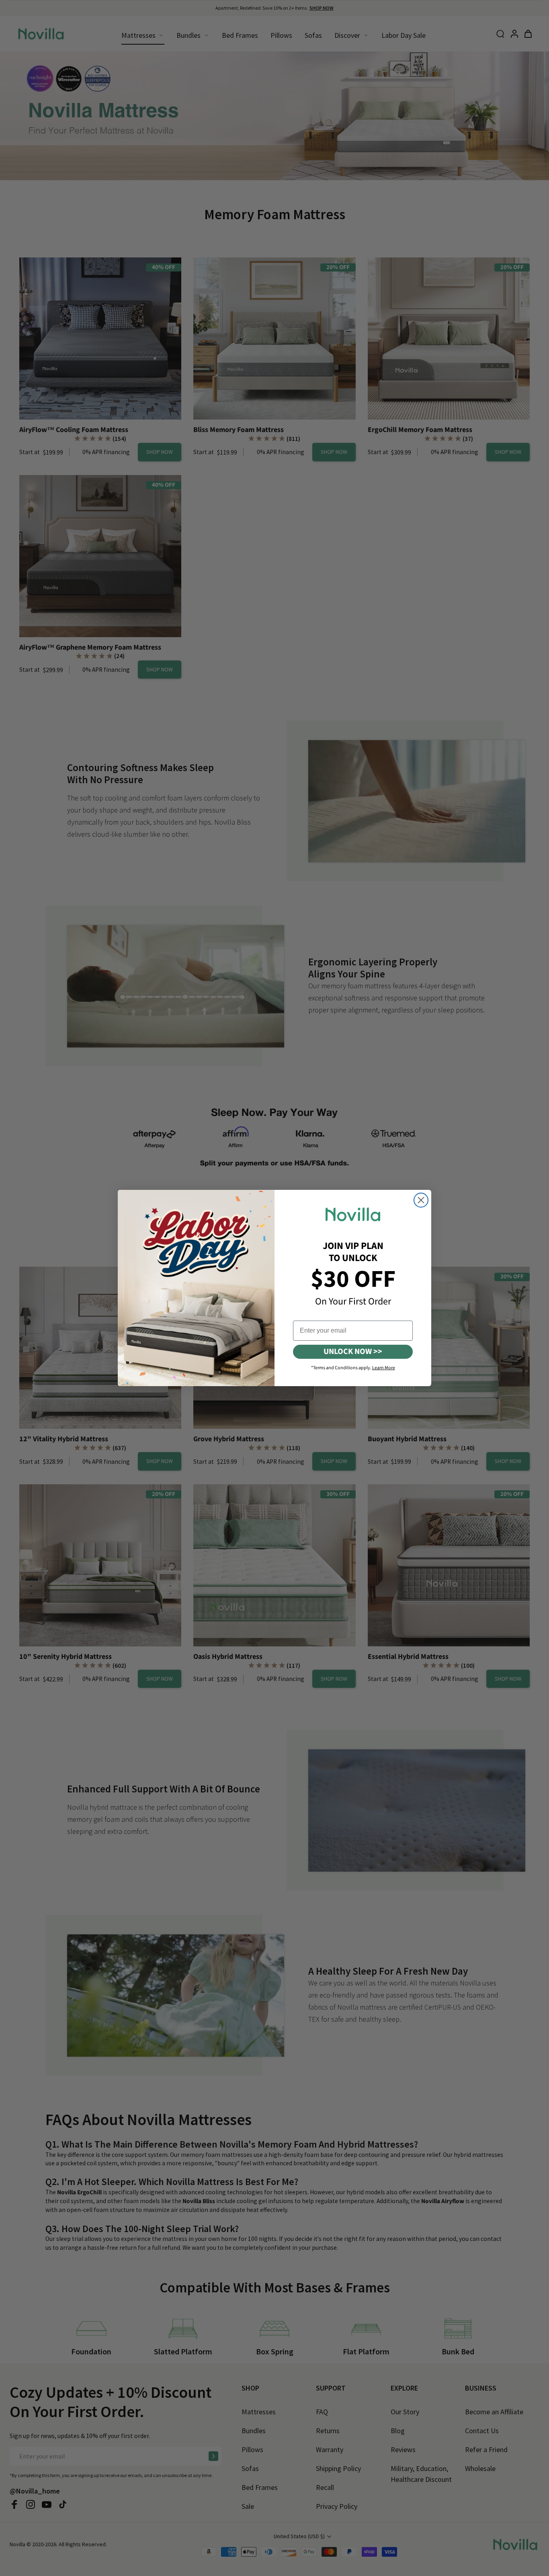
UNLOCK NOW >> (353, 1352)
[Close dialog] (421, 1200)
